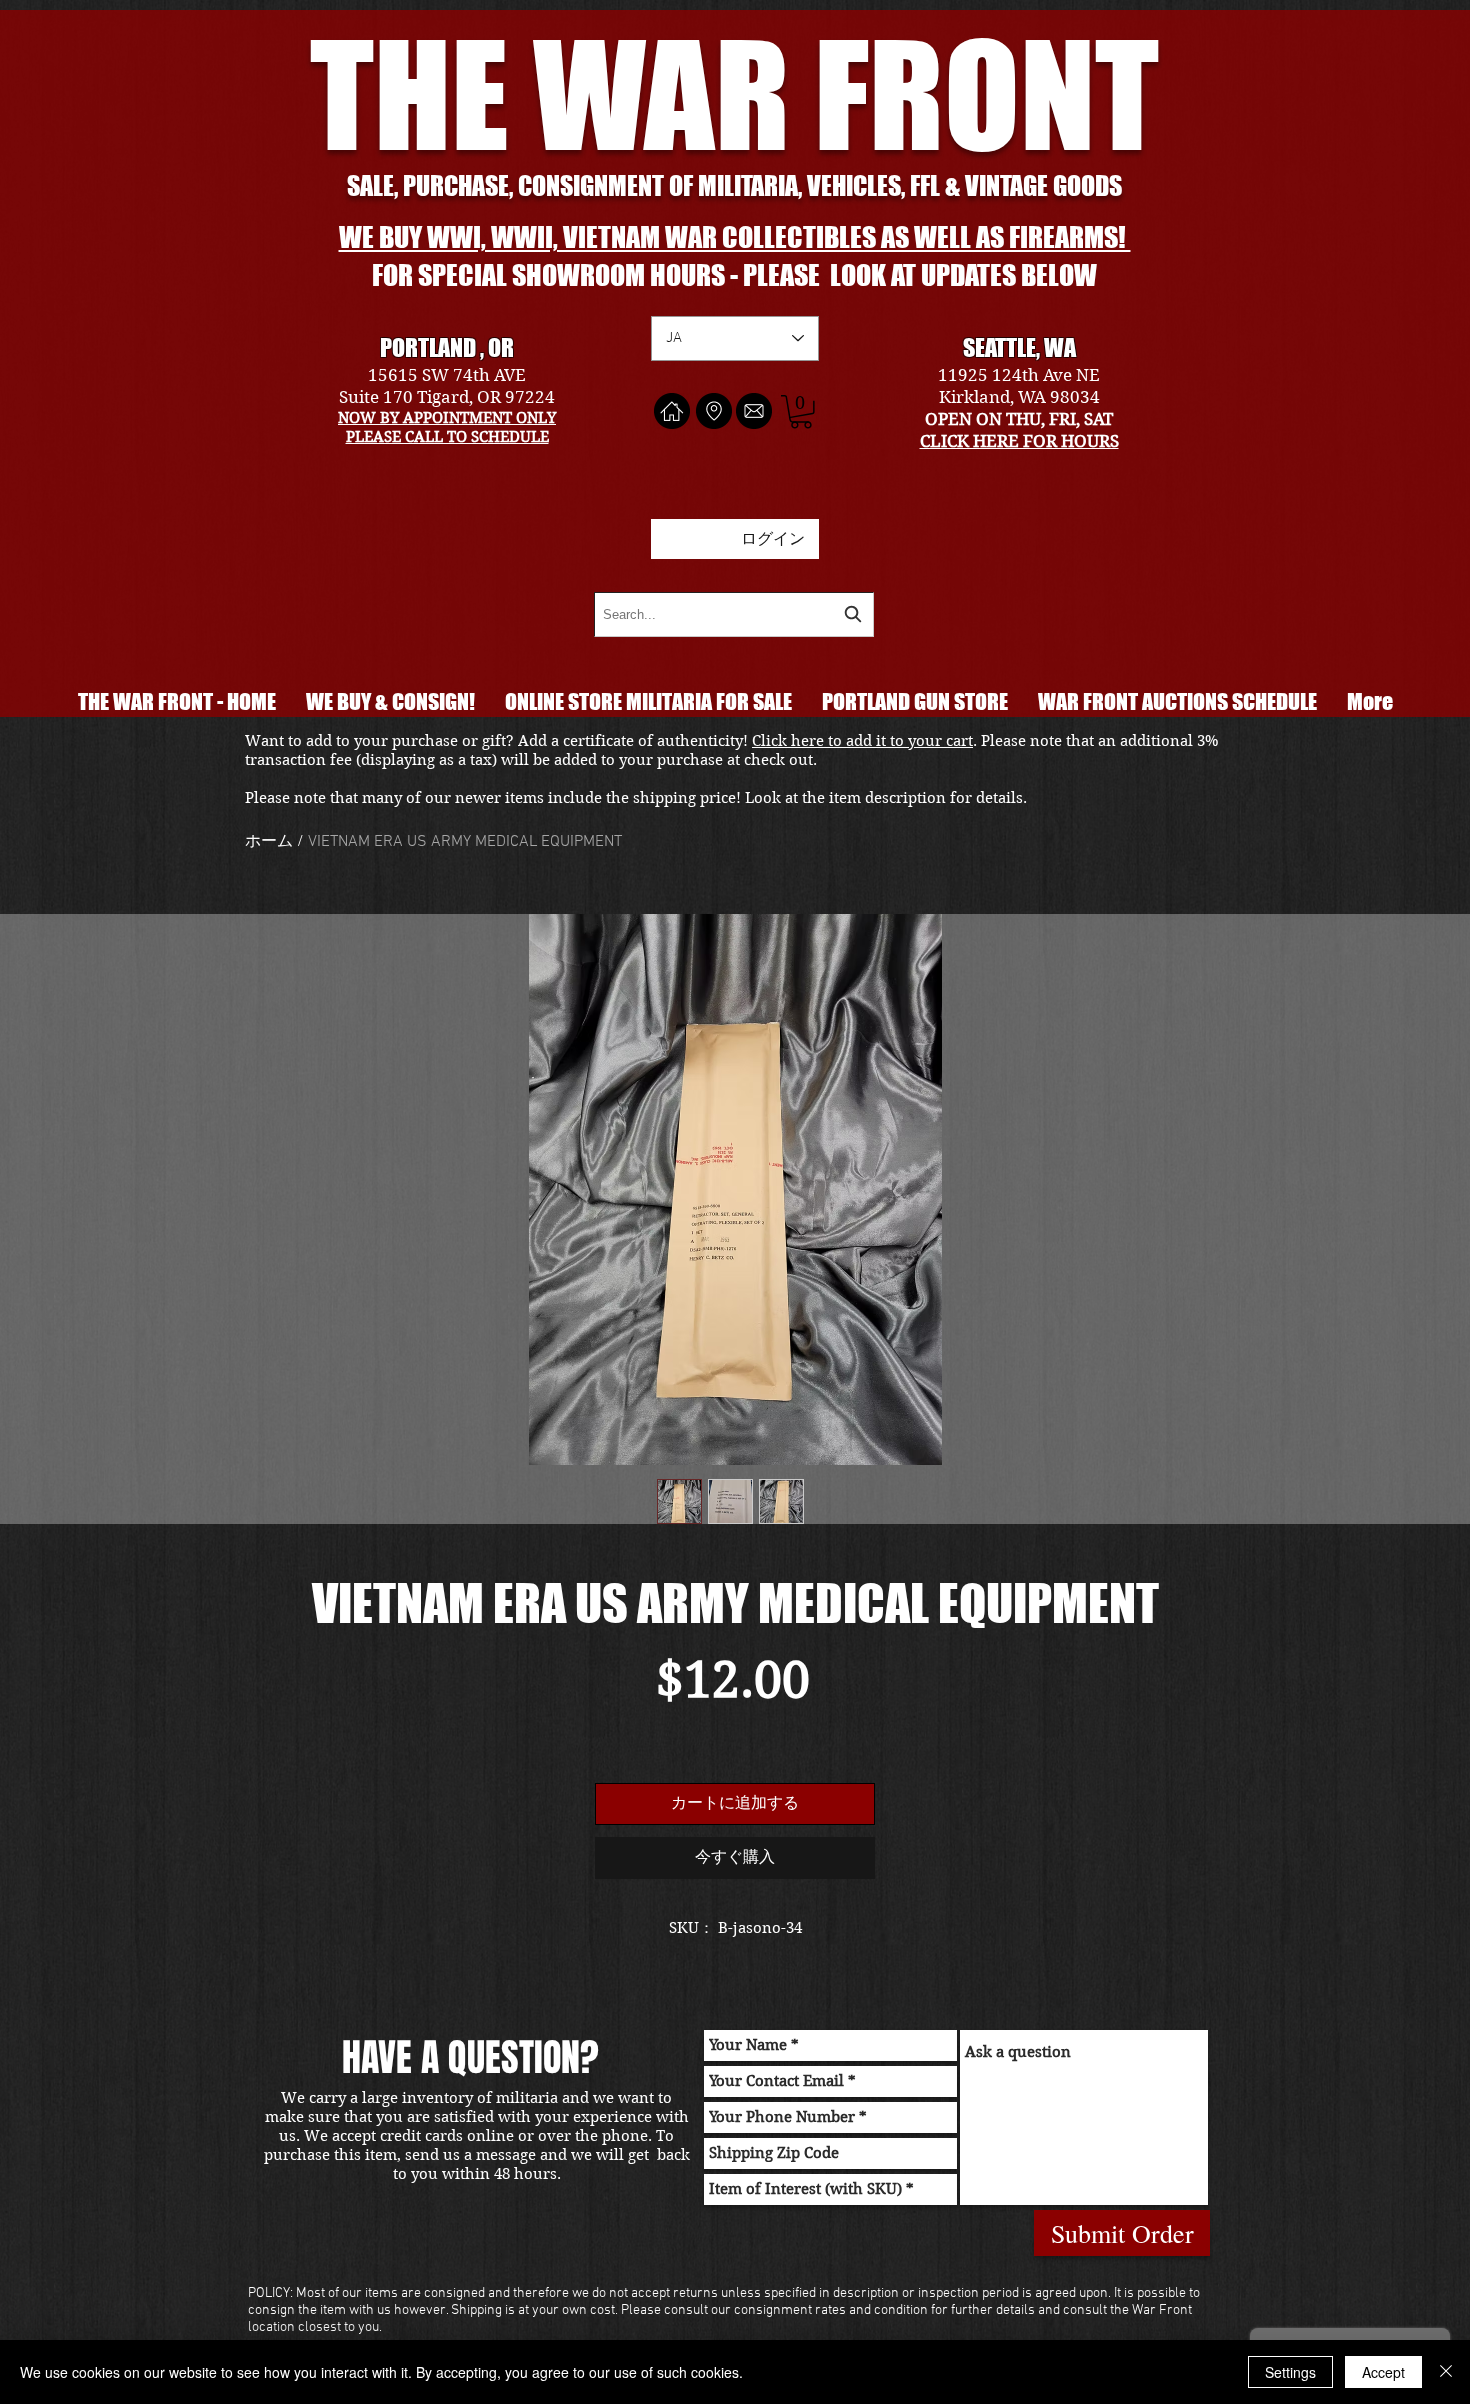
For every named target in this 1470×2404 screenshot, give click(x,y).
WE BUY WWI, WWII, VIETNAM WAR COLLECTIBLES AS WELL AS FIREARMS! (735, 237)
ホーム (269, 842)
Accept (1383, 2372)
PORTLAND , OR (447, 347)
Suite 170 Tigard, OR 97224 (447, 397)
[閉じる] (1446, 2372)
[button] (801, 412)
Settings (1290, 2372)
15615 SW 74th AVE (447, 375)
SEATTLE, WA (1019, 347)
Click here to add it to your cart (862, 741)
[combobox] (734, 614)
